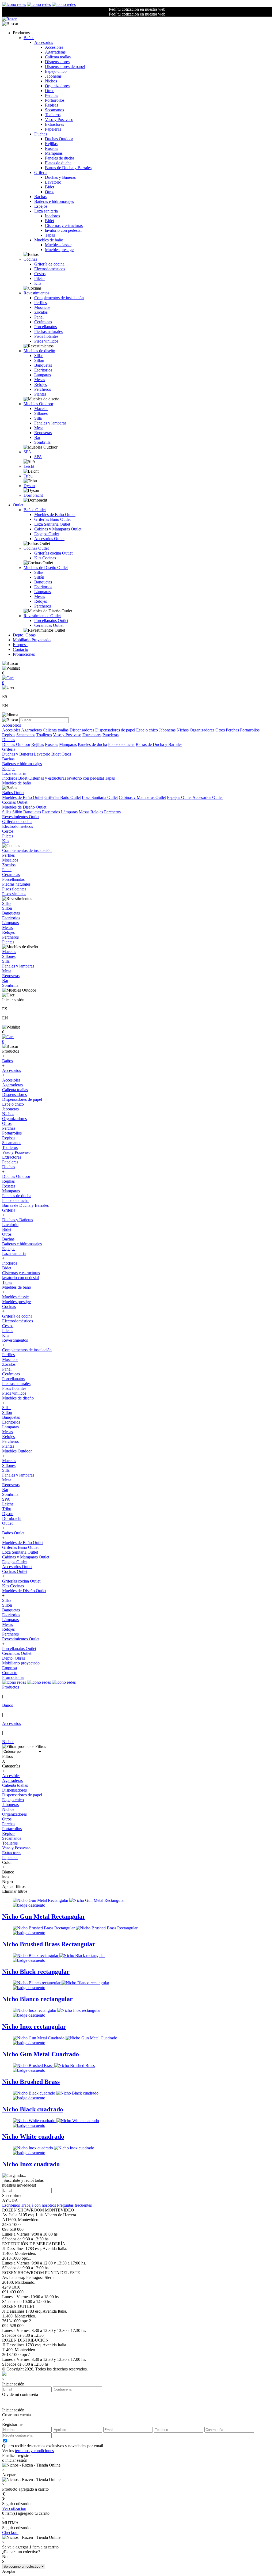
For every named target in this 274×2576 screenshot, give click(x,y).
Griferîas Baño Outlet (52, 519)
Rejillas (51, 144)
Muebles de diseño (39, 351)
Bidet (50, 187)
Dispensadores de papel (65, 67)
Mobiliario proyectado (21, 1663)
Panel (39, 317)
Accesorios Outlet (49, 539)
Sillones (41, 413)
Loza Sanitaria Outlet (52, 524)
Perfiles (41, 303)
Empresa (20, 645)
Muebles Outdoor (38, 404)
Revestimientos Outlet (42, 616)
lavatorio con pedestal (63, 230)
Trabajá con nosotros (39, 2205)
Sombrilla (42, 442)
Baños (29, 38)
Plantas (40, 394)
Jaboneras (53, 76)
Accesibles (54, 47)
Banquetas (43, 365)
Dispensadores (57, 62)
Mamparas (54, 153)
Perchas (52, 95)
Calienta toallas (58, 57)
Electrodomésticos (50, 269)
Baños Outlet (35, 510)
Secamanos (54, 110)
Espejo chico (56, 71)
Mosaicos (42, 307)
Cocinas (30, 259)
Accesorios (44, 42)
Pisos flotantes (46, 336)
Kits (38, 283)
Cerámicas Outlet (49, 625)
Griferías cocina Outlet (53, 553)
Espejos (41, 206)
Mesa (39, 428)
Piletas (40, 278)
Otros (50, 91)
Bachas (40, 197)
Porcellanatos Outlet (51, 621)
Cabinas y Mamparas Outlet (58, 529)
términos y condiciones (34, 2451)
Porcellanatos (45, 327)
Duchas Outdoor (59, 139)
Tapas (50, 235)
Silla (38, 418)
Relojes (41, 384)
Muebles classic (58, 245)
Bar (37, 437)
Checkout (10, 2533)
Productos (11, 1687)
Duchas (41, 134)
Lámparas (43, 375)
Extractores (54, 124)
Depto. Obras (24, 635)
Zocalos (41, 312)
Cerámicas (43, 322)
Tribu (28, 476)
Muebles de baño (49, 240)
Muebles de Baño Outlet (55, 515)
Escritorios (43, 370)
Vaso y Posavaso (59, 119)
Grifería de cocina (49, 264)
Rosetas (52, 148)
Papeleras (53, 129)
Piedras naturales (48, 331)
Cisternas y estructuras (64, 225)
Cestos (40, 274)
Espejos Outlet (47, 534)
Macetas (41, 409)
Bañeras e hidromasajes (54, 201)
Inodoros (52, 216)
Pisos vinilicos (46, 341)
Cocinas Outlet (36, 548)
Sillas (39, 356)
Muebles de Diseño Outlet (46, 568)
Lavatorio (53, 182)
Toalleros (53, 115)
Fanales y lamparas (50, 423)
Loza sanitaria (46, 211)
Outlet (18, 505)
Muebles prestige (59, 250)
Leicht (29, 466)
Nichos (51, 81)
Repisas (52, 105)
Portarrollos (55, 100)
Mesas (40, 380)
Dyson (29, 486)
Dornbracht (33, 495)
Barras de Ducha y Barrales (68, 168)
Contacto (20, 649)
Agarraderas (55, 52)
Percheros (43, 389)
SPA (27, 452)
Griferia (41, 172)
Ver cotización (14, 2508)
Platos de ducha (58, 163)
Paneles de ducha (60, 158)
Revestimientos (36, 293)
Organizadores (57, 86)
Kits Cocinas (45, 558)
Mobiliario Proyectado (32, 640)
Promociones (24, 654)
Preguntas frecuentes (74, 2205)
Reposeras (43, 433)
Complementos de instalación (59, 298)
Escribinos (12, 2205)
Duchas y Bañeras (60, 177)
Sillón (39, 360)
